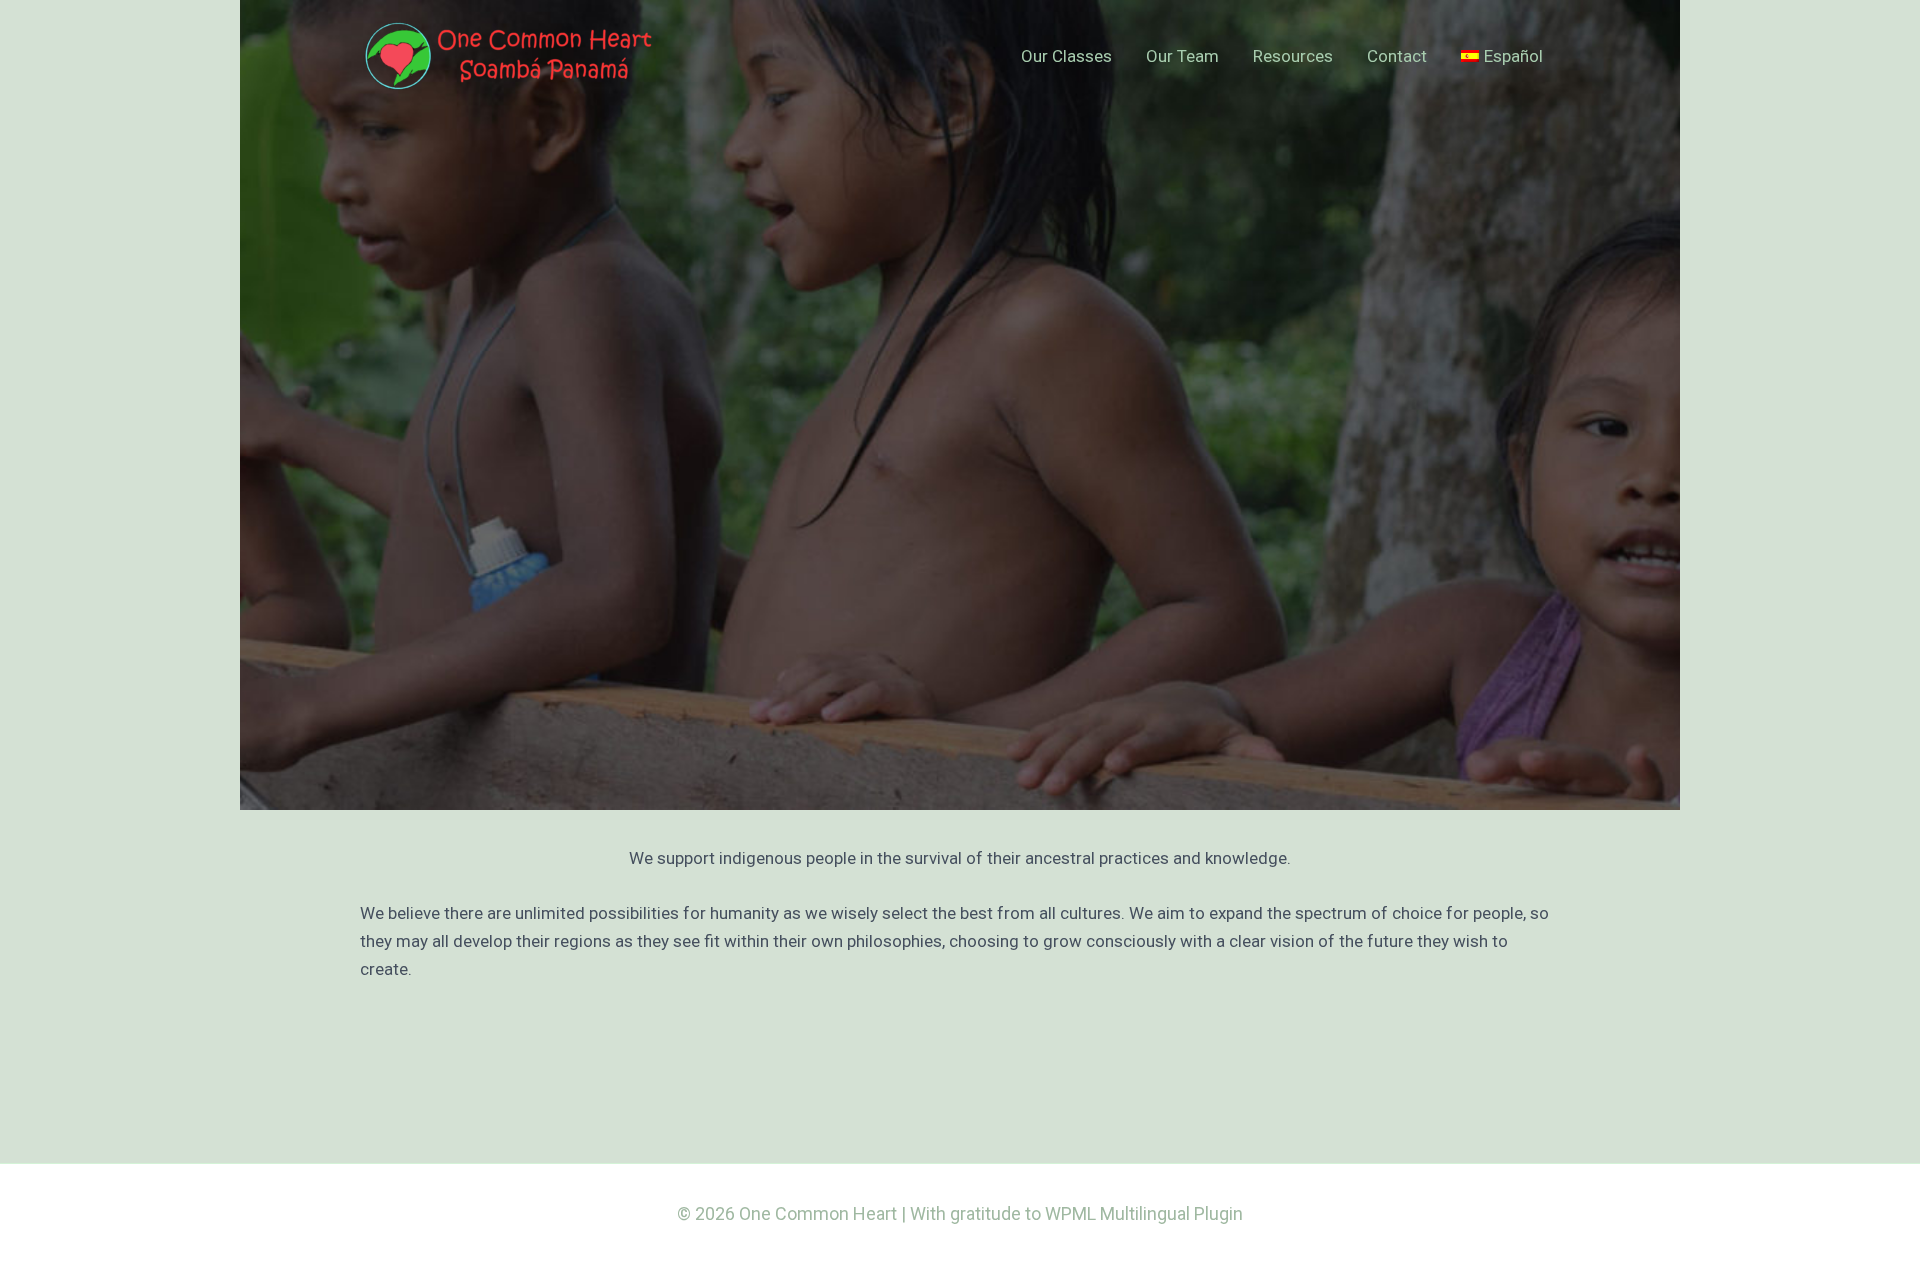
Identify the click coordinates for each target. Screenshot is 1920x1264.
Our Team (1182, 56)
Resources (1293, 56)
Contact (1397, 56)
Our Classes (1066, 56)
